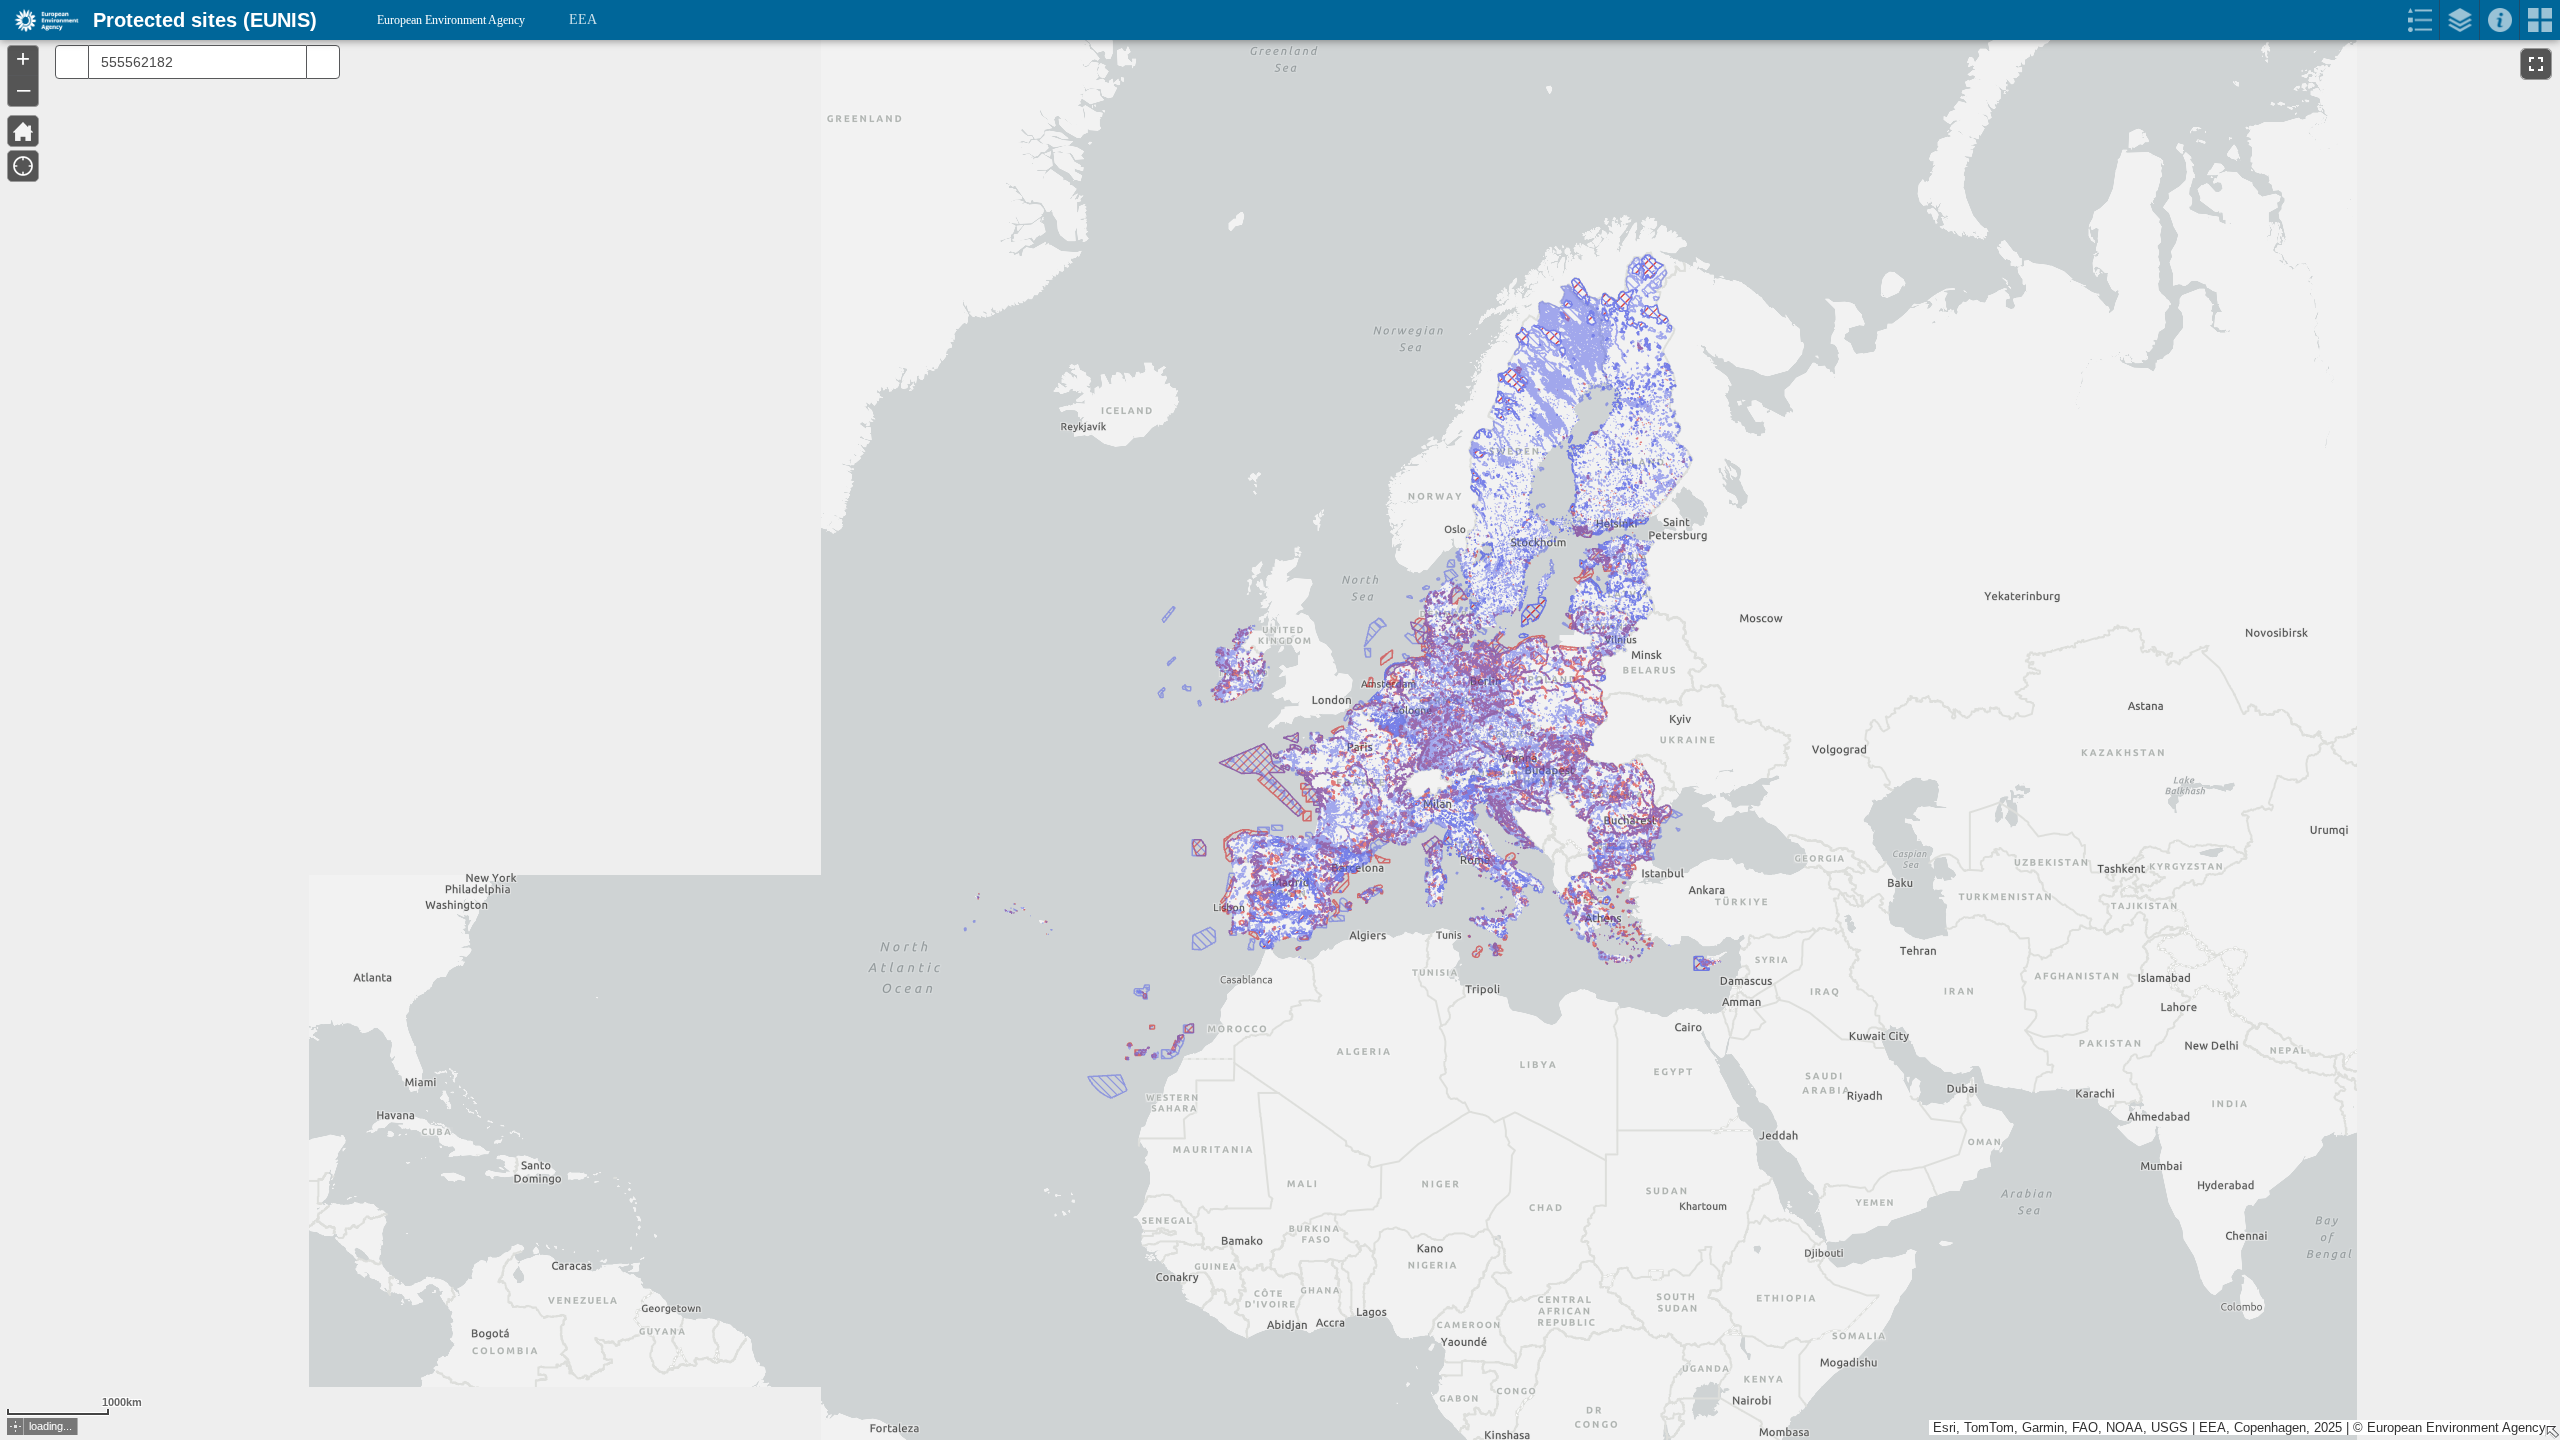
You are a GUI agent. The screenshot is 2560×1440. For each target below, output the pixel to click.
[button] (15, 1426)
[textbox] (192, 62)
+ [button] (23, 59)
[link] (40, 20)
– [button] (23, 89)
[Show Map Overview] (2552, 1432)
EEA (583, 19)
